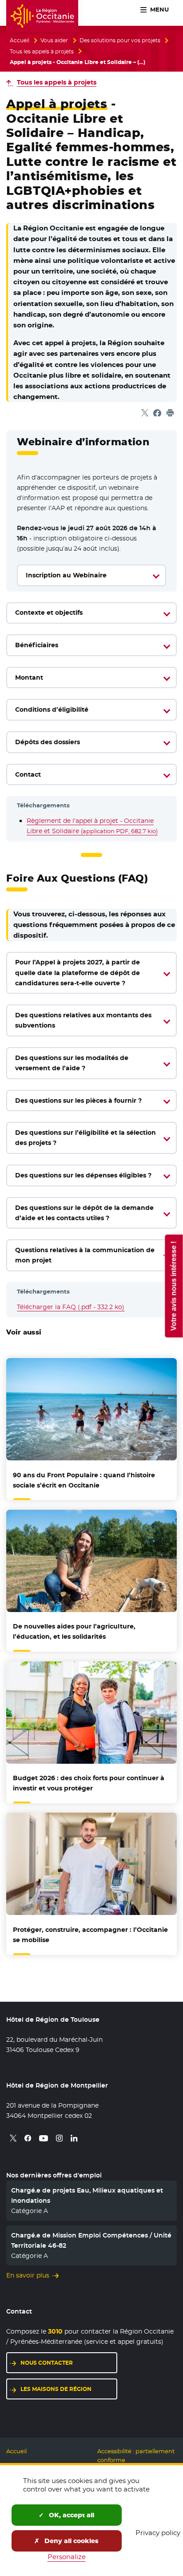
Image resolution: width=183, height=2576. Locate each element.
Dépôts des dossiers (48, 742)
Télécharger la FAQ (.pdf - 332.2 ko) (71, 1307)
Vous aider (54, 40)
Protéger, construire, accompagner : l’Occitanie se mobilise (90, 1935)
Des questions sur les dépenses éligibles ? (83, 1175)
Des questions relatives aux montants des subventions (83, 1020)
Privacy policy (158, 2533)
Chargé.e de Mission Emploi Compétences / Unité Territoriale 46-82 (91, 2240)
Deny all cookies (71, 2541)
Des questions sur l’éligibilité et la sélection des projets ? (86, 1138)
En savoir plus (28, 2275)
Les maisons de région (56, 2389)
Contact (28, 774)
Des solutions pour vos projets (120, 40)
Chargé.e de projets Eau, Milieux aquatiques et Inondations (87, 2195)
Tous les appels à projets (42, 52)
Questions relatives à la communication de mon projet (85, 1255)
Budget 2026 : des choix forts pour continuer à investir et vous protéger (89, 1783)
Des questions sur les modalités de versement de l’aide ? (72, 1063)
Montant (29, 677)
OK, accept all (71, 2515)
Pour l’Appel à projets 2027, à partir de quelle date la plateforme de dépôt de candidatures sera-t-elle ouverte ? (78, 972)
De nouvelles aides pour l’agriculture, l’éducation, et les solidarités (74, 1631)
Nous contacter (47, 2363)
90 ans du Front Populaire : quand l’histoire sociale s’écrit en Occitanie (84, 1480)
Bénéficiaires (37, 645)
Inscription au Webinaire (66, 575)
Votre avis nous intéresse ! (173, 1286)
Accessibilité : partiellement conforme (136, 2456)
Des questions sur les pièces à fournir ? (78, 1101)
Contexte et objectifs (49, 613)
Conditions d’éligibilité (52, 710)
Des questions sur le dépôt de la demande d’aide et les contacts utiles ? (84, 1213)
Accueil (20, 40)
